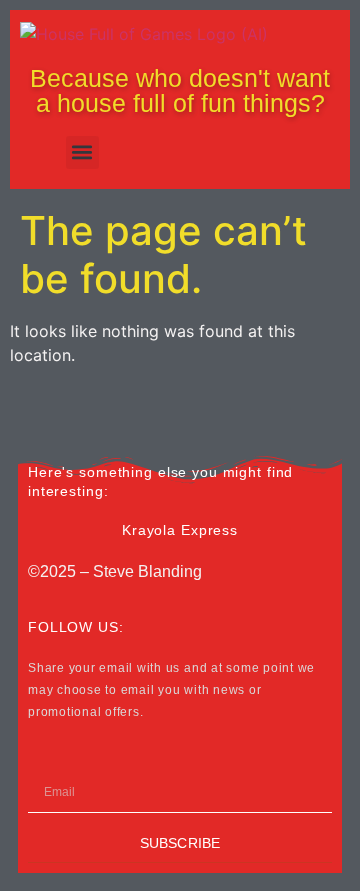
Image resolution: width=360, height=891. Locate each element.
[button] (82, 152)
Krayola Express (180, 530)
